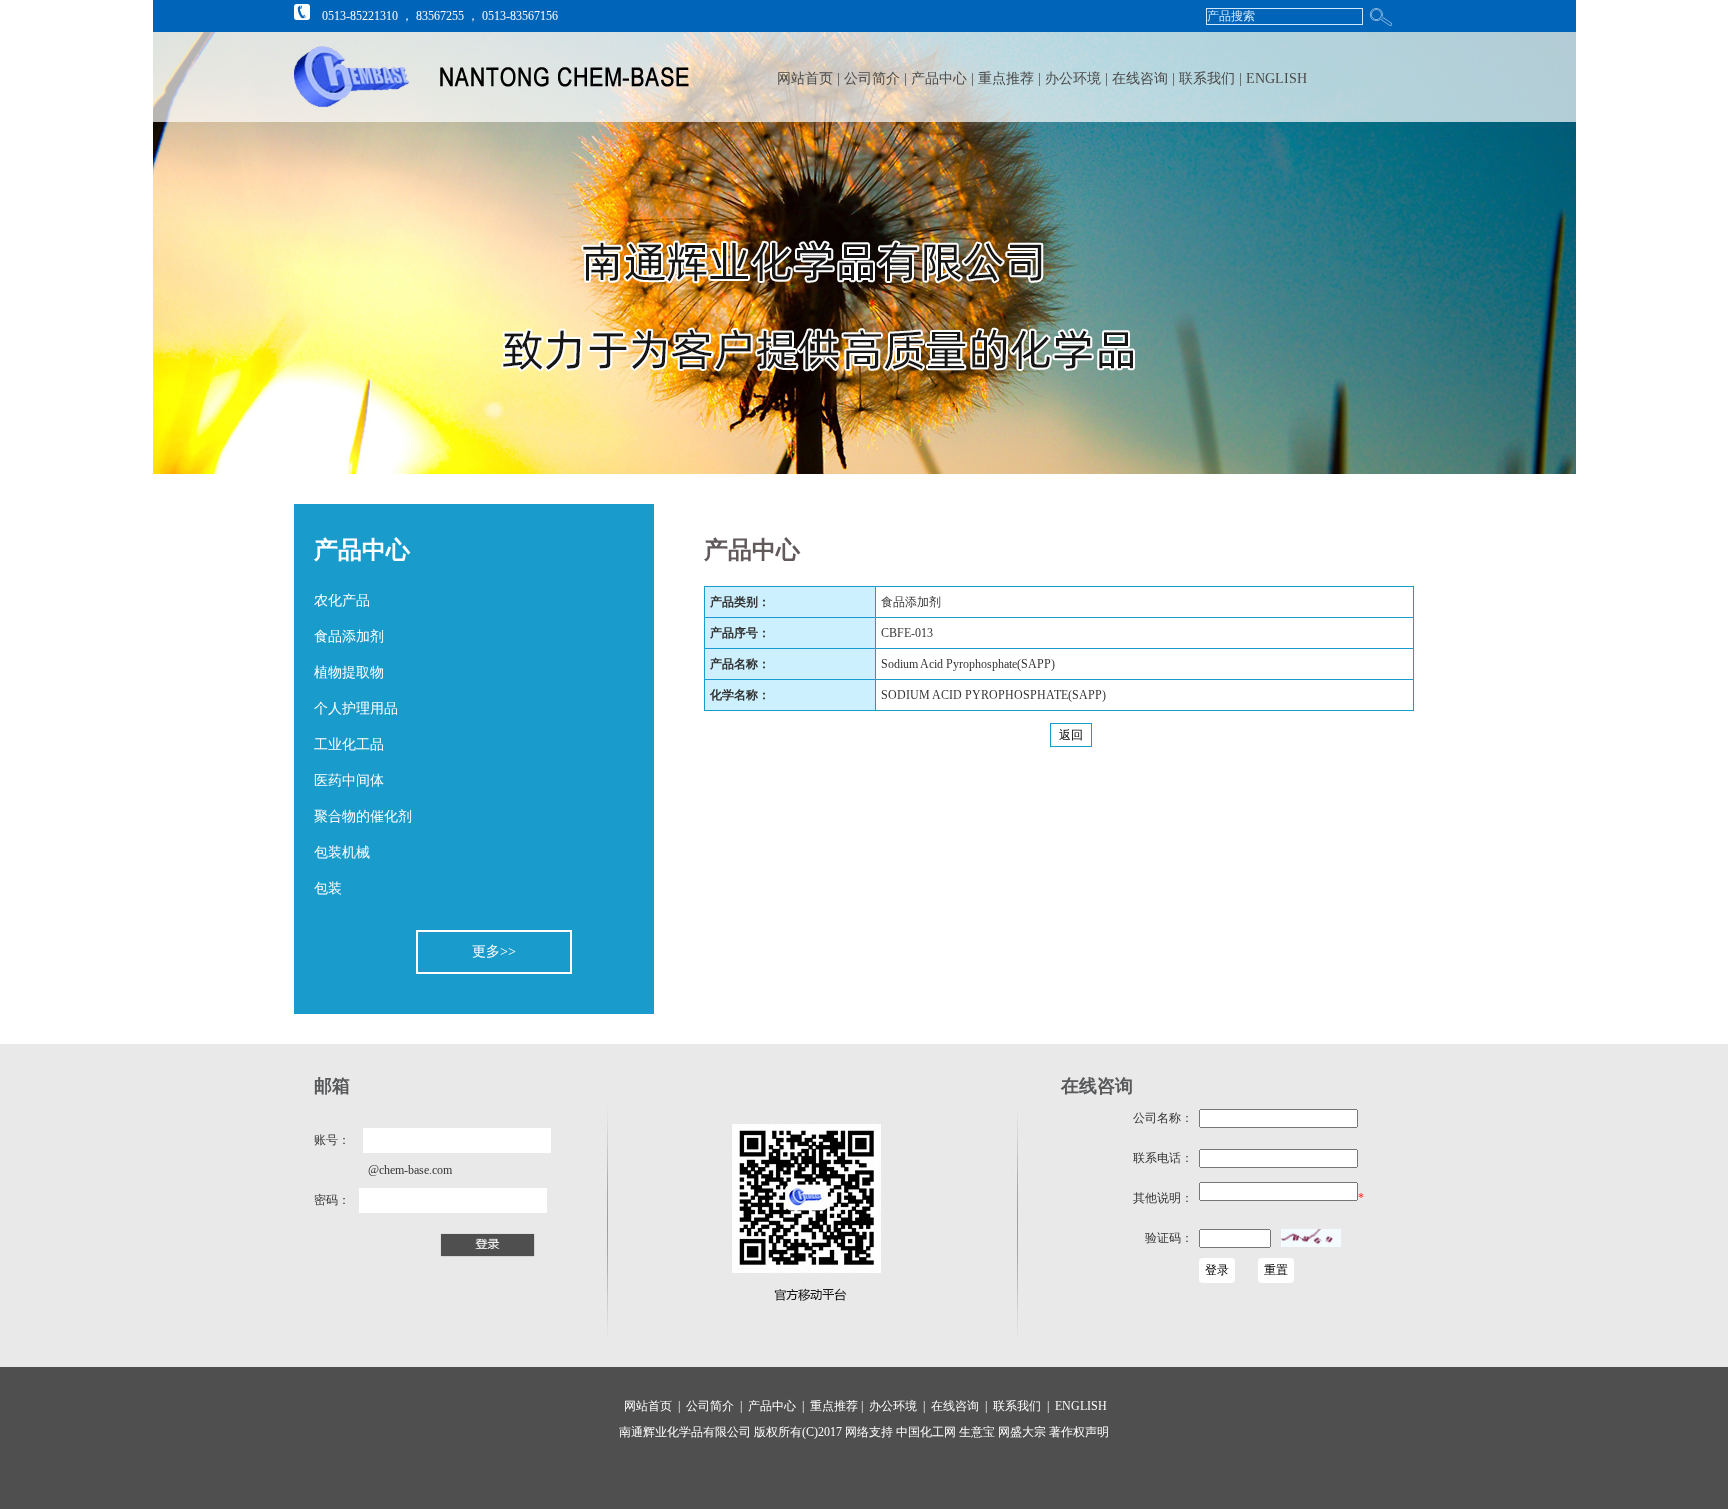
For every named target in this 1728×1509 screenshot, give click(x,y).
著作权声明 (1077, 1432)
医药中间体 (349, 780)
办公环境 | (1078, 78)
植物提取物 (349, 672)
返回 (1071, 735)
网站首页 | (808, 78)
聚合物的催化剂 (363, 816)
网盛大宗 (1020, 1432)
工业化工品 (349, 744)
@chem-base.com (410, 1170)
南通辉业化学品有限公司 (685, 1432)
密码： (332, 1200)
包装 (328, 888)
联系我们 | (1212, 78)
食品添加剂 (349, 636)
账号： (332, 1140)
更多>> (494, 951)
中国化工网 (926, 1432)
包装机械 (342, 852)
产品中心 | (944, 78)
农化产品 (342, 600)
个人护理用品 (356, 708)
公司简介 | (877, 78)
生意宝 (977, 1432)
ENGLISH (1276, 78)
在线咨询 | (1145, 78)
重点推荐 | (1011, 78)
